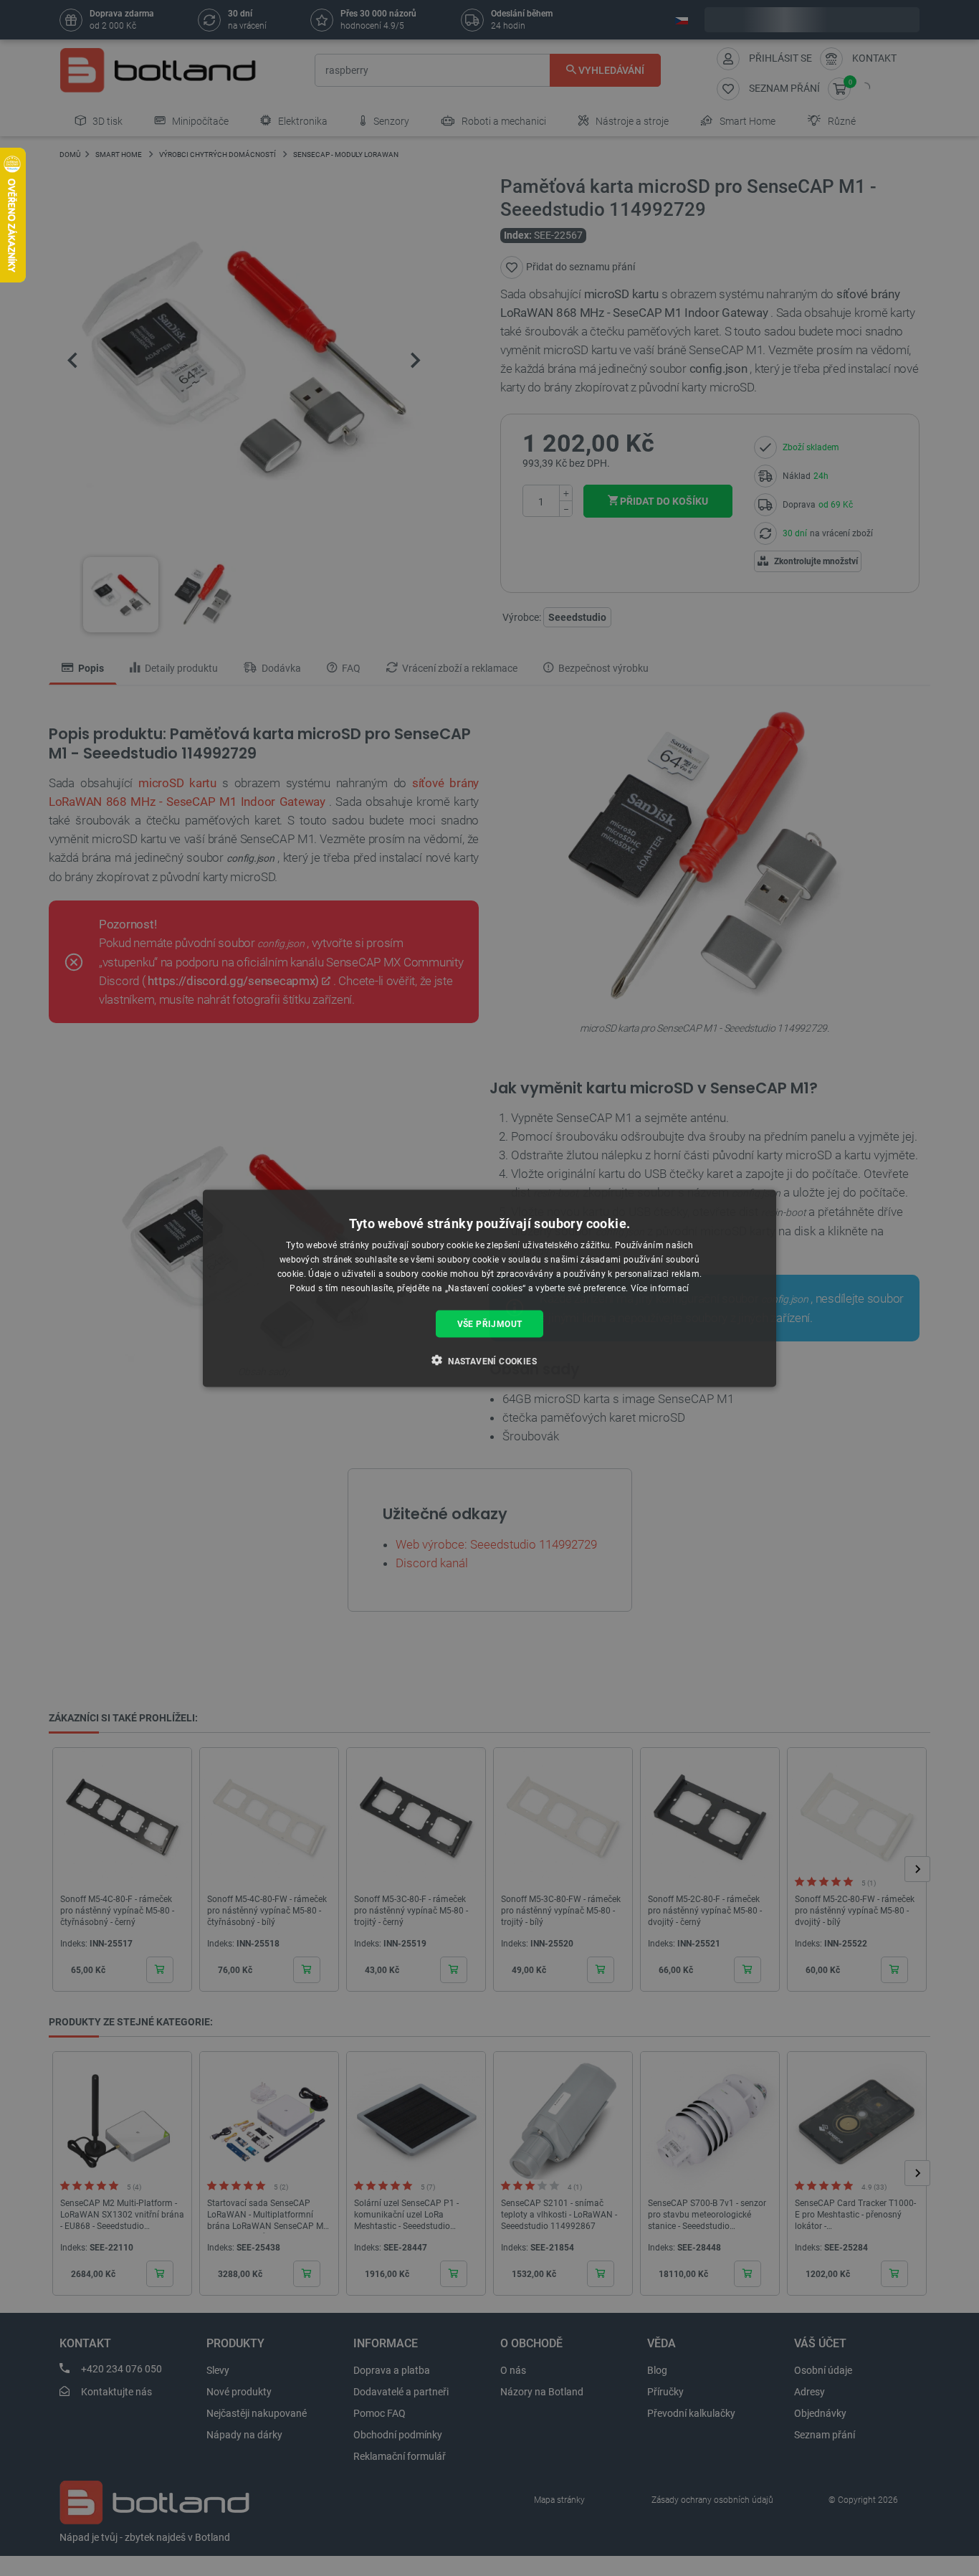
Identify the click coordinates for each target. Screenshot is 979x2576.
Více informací (660, 1288)
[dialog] (489, 1288)
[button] (489, 1360)
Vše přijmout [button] (490, 1323)
